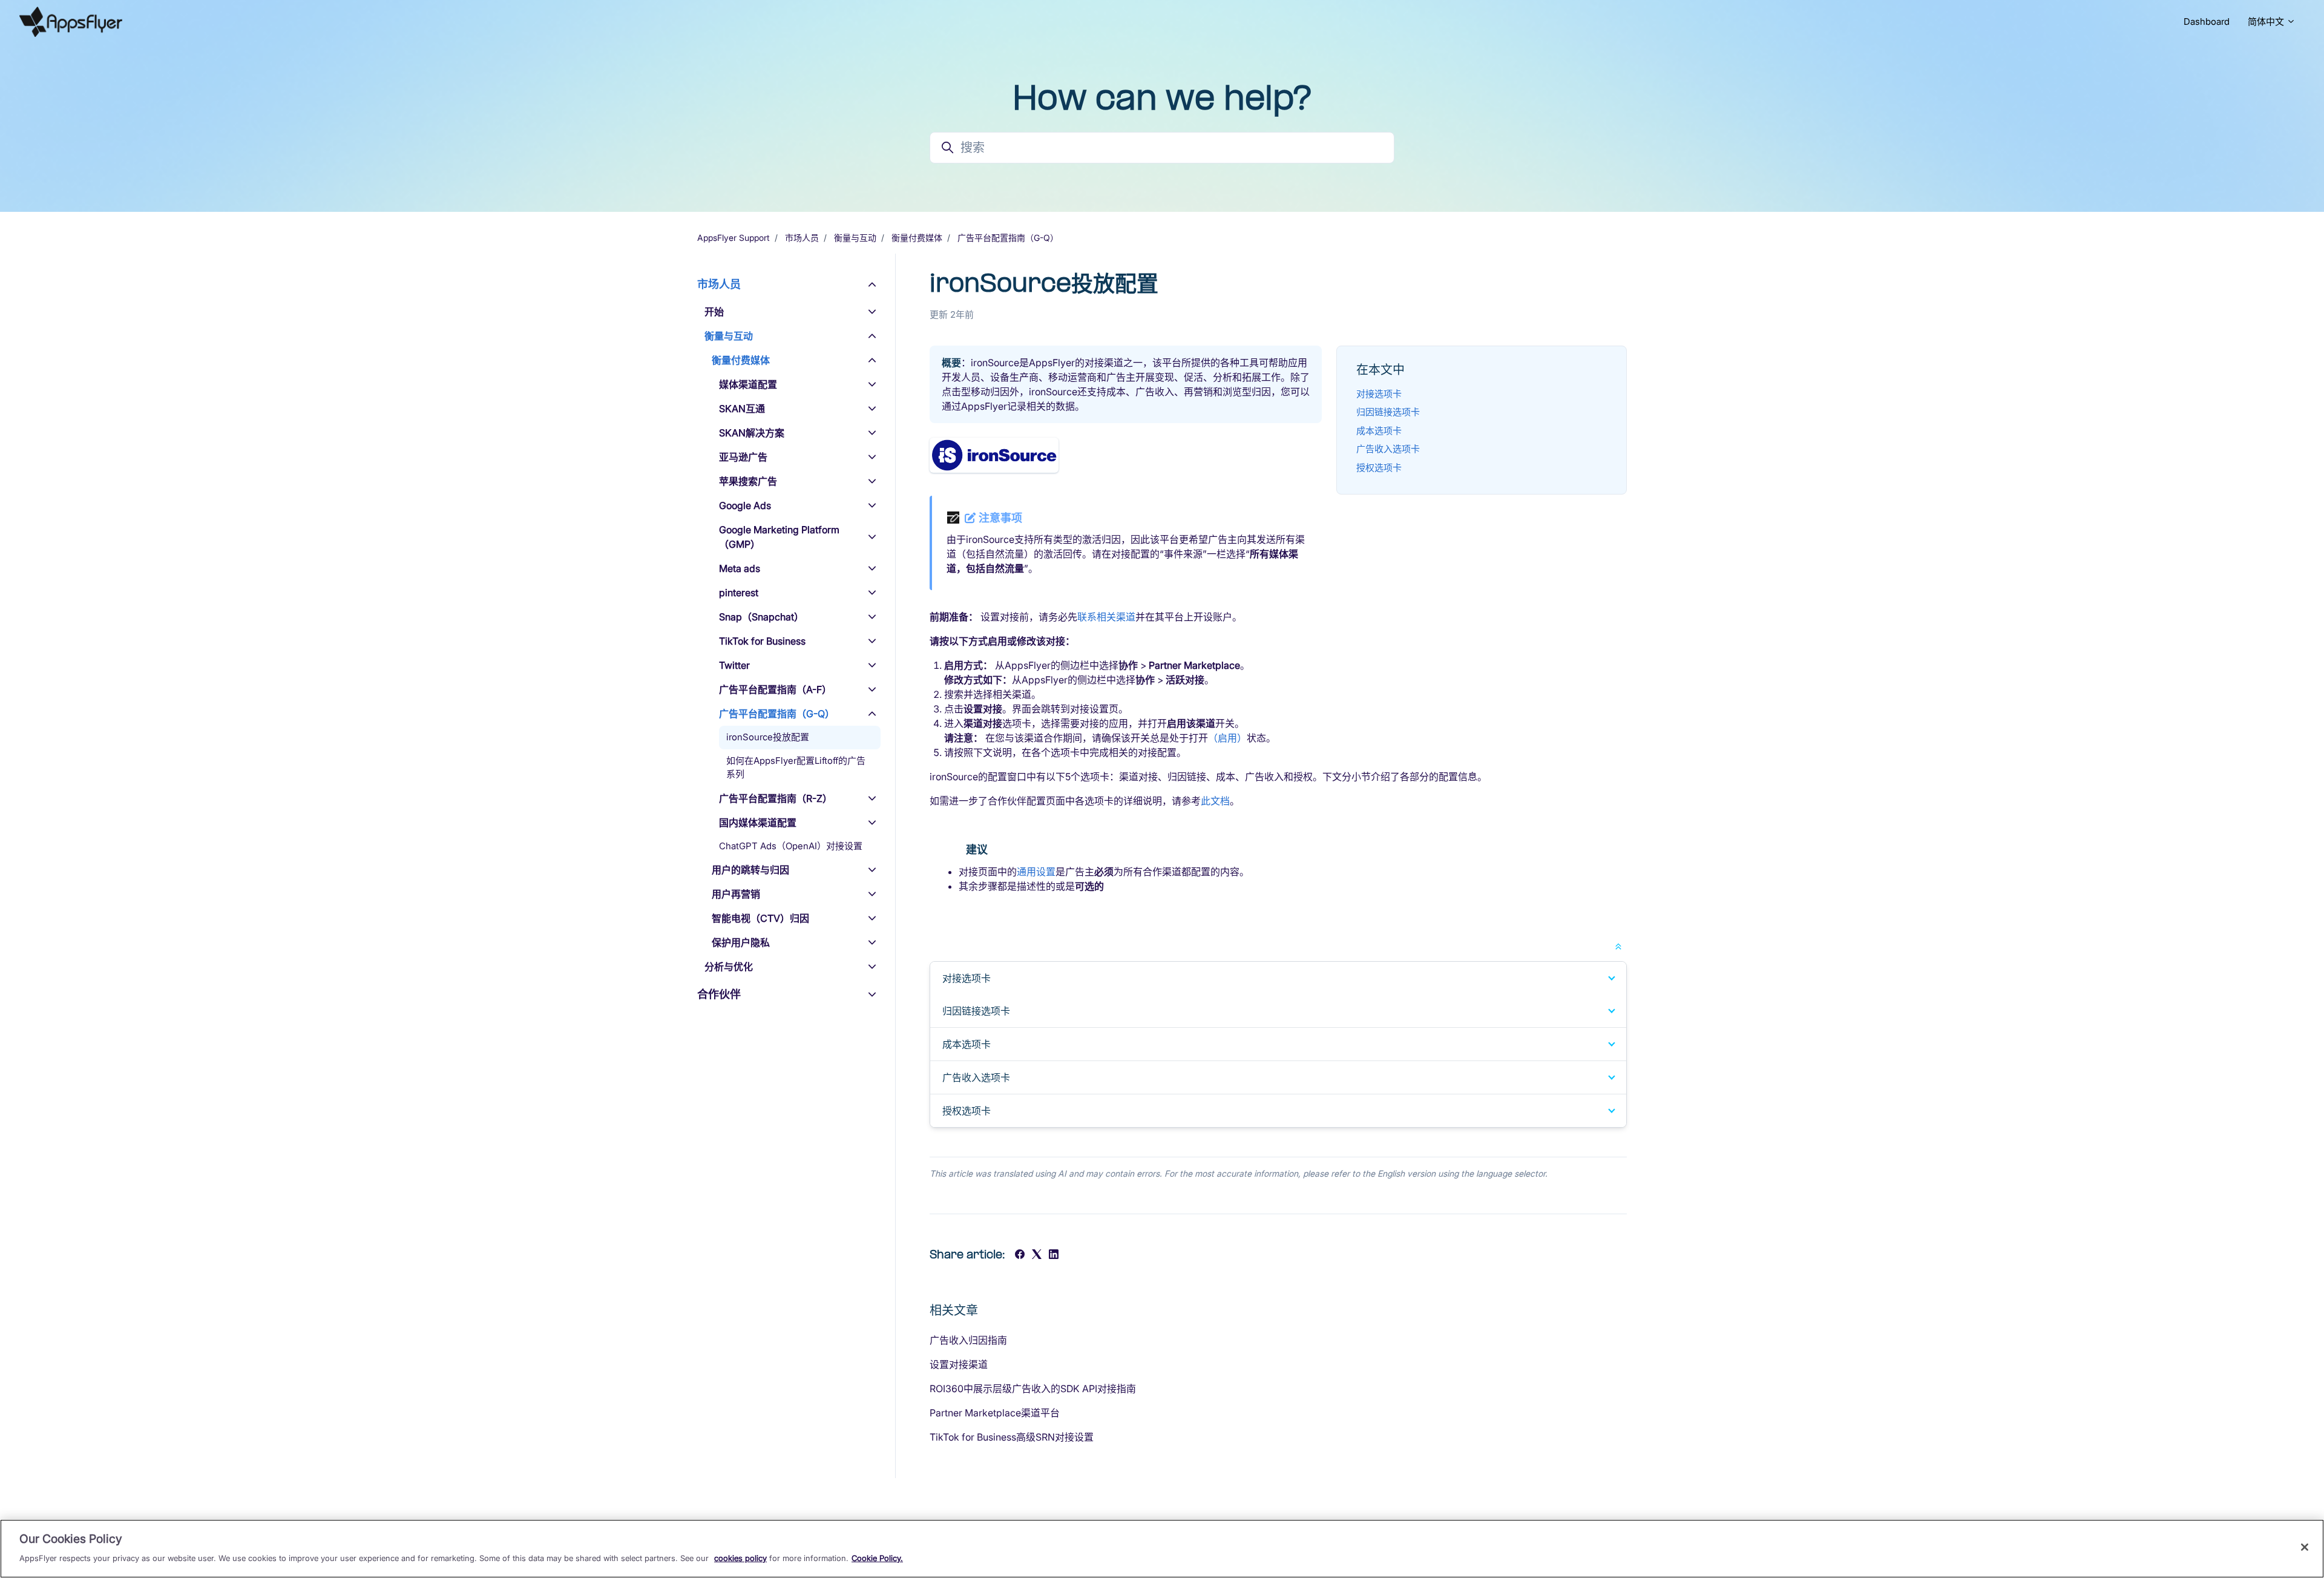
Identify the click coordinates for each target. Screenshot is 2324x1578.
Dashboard (2207, 21)
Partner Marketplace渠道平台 (995, 1413)
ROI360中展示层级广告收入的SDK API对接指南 (1033, 1389)
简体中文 (2267, 21)
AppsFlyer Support (734, 238)
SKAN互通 (742, 409)
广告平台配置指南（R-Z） (776, 798)
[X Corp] (1037, 1255)
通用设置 (1036, 872)
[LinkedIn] (1054, 1255)
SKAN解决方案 (752, 433)
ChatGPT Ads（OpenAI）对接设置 (791, 846)
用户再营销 (736, 894)
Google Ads (745, 505)
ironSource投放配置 (768, 737)
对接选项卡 (1379, 394)
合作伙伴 (719, 994)
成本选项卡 (1379, 431)
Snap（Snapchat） (761, 617)
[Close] (2305, 1547)
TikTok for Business (762, 641)
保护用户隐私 (741, 942)
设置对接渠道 (959, 1364)
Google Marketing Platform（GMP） (779, 537)
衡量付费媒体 (917, 238)
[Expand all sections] (1618, 945)
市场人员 (802, 238)
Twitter (734, 665)
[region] (1162, 1549)
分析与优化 (729, 967)
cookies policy (740, 1557)
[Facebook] (1020, 1255)
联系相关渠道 (1106, 617)
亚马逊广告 (743, 457)
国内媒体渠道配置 (758, 823)
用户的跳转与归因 (750, 870)
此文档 (1215, 801)
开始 (714, 312)
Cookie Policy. (877, 1557)
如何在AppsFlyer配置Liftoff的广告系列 (796, 768)
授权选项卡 (1379, 468)
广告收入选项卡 (1388, 449)
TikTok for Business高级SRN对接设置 (1012, 1437)
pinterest (739, 593)
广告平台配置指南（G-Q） (1008, 238)
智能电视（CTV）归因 (760, 918)
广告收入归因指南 (968, 1340)
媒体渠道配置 (748, 384)
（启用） (1227, 738)
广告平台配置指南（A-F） (775, 689)
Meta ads (740, 568)
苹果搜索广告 (748, 481)
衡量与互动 (855, 238)
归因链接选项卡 (1388, 412)
